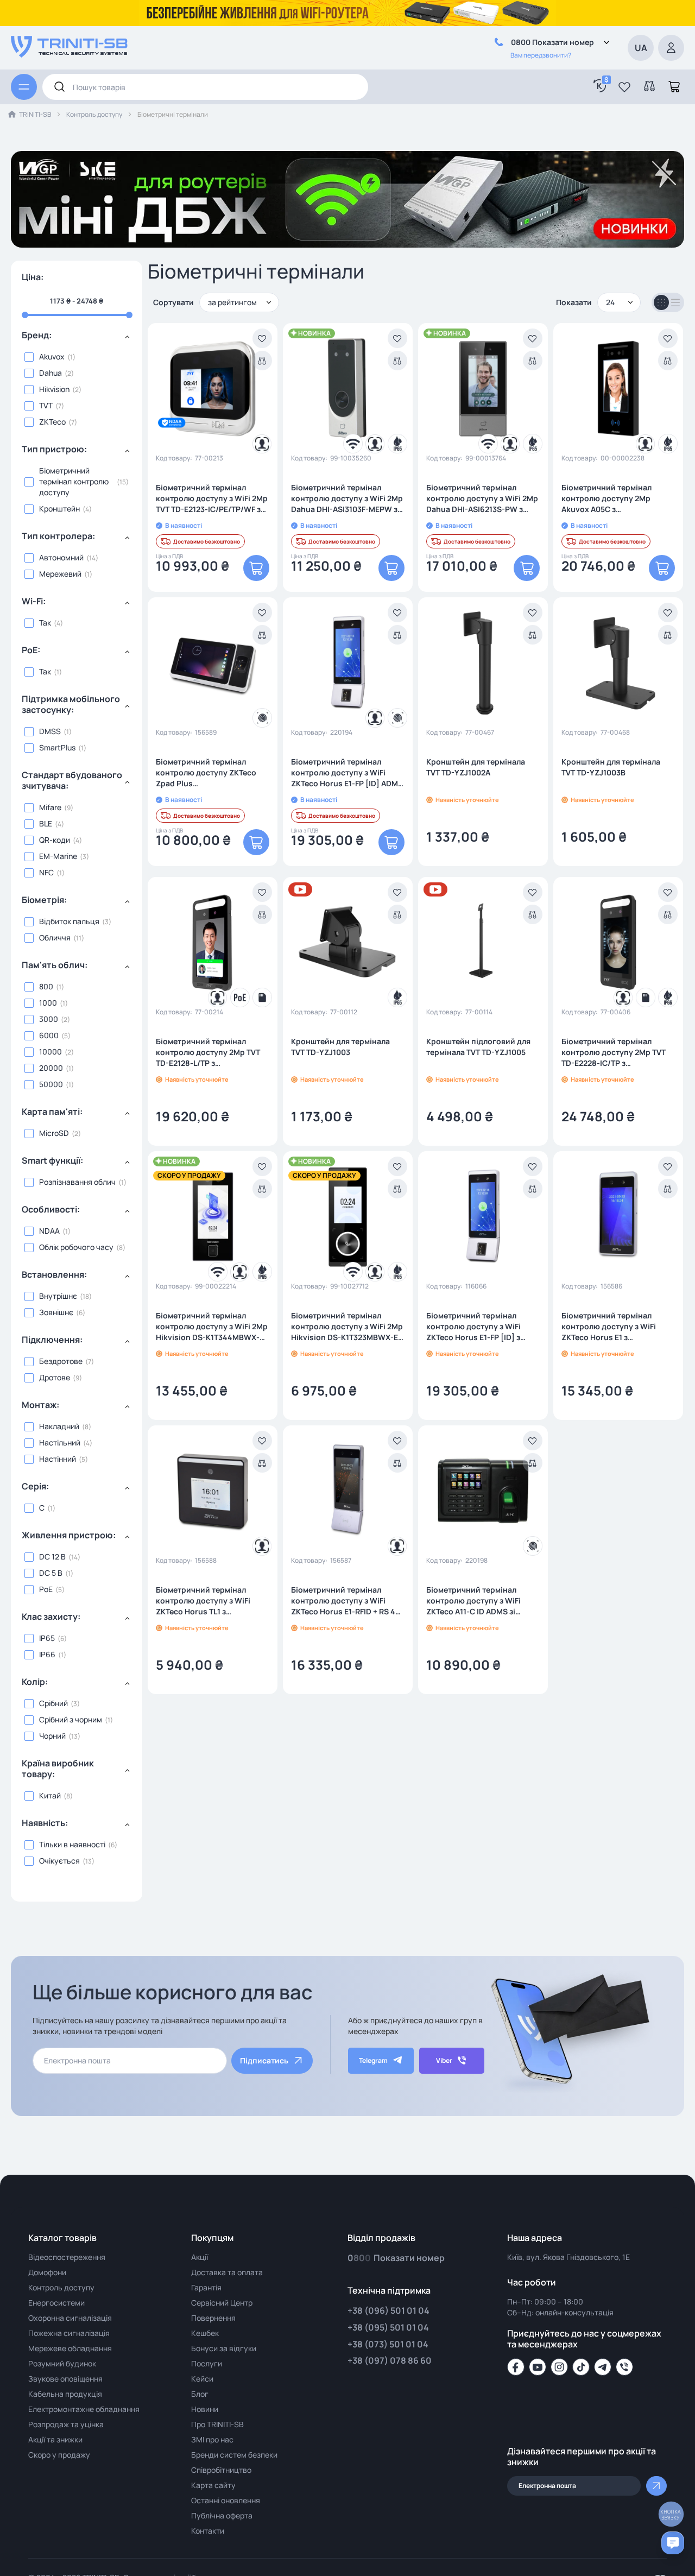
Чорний (52, 1736)
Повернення (213, 2318)
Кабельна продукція (65, 2394)
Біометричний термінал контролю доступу (74, 481)
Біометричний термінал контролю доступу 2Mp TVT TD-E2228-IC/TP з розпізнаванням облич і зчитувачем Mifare (614, 1052)
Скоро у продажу (59, 2455)
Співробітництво (221, 2470)
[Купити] (256, 568)
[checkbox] (77, 357)
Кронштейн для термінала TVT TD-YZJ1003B (611, 767)
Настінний (58, 1459)
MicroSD (54, 1133)
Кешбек (205, 2333)
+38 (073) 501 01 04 (388, 2344)
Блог (200, 2394)
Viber (444, 2060)
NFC (46, 872)
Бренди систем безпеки (234, 2455)
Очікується (59, 1861)
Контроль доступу (94, 114)
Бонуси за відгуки (224, 2348)
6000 (49, 1035)
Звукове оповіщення (65, 2379)
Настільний (60, 1442)
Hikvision (54, 389)
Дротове (55, 1377)
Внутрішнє (58, 1296)
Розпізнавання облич (77, 1182)
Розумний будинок (62, 2363)
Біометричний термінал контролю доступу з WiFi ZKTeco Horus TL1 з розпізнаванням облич (203, 1601)
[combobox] (205, 87)
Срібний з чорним (71, 1719)
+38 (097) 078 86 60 (390, 2360)
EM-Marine (58, 856)
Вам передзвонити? (541, 55)
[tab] (77, 339)
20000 (51, 1068)
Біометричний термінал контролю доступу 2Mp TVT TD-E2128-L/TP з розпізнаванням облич (208, 1052)
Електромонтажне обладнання (84, 2409)
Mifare (50, 807)
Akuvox (52, 356)
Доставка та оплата (227, 2272)
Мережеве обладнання (70, 2348)
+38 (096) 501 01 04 (388, 2310)
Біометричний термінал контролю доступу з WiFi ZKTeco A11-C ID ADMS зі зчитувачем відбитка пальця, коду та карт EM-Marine (481, 1601)
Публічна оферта (222, 2515)
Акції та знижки (55, 2439)
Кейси (202, 2379)
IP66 (47, 1654)
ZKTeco (52, 422)
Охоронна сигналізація (70, 2318)
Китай (50, 1795)
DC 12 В (52, 1557)
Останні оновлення (226, 2500)
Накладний (59, 1426)
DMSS (50, 731)
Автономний (61, 557)
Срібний (53, 1703)
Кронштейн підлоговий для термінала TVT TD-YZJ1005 (478, 1047)
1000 (48, 1003)
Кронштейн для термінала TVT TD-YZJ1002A (476, 767)
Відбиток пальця (69, 921)
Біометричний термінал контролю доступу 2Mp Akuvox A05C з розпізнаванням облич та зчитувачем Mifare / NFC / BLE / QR (616, 498)
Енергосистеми (56, 2303)
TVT (46, 405)
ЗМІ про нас (212, 2439)
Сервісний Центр (222, 2303)
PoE (46, 1589)
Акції (200, 2257)
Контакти (208, 2531)
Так (45, 623)
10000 (50, 1052)
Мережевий (60, 574)
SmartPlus (57, 747)
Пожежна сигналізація (69, 2333)
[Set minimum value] (129, 315)
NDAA (49, 1231)
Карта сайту (213, 2485)
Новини (205, 2409)
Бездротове (61, 1361)
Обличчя (55, 937)
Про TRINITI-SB (217, 2424)
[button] (624, 87)
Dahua (50, 373)
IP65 (47, 1638)
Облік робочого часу (76, 1247)
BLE (46, 823)
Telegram (373, 2060)
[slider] (77, 315)
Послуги (207, 2363)
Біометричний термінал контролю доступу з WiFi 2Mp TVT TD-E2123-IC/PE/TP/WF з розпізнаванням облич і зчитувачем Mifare (212, 498)
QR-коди (55, 840)
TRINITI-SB (35, 114)
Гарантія (206, 2287)
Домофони (47, 2272)
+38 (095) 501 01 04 (388, 2327)
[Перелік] (675, 302)
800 (46, 986)
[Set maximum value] (25, 315)
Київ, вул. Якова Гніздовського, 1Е (568, 2257)
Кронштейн (59, 509)
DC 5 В (51, 1573)
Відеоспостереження (67, 2257)
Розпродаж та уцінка (66, 2424)
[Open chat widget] (673, 2543)
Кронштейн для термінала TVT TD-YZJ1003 (340, 1047)
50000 (51, 1084)
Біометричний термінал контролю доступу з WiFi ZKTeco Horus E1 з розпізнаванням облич (609, 1327)
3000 (49, 1019)
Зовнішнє (56, 1312)
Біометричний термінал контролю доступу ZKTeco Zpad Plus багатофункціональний (206, 773)
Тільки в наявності (72, 1844)
